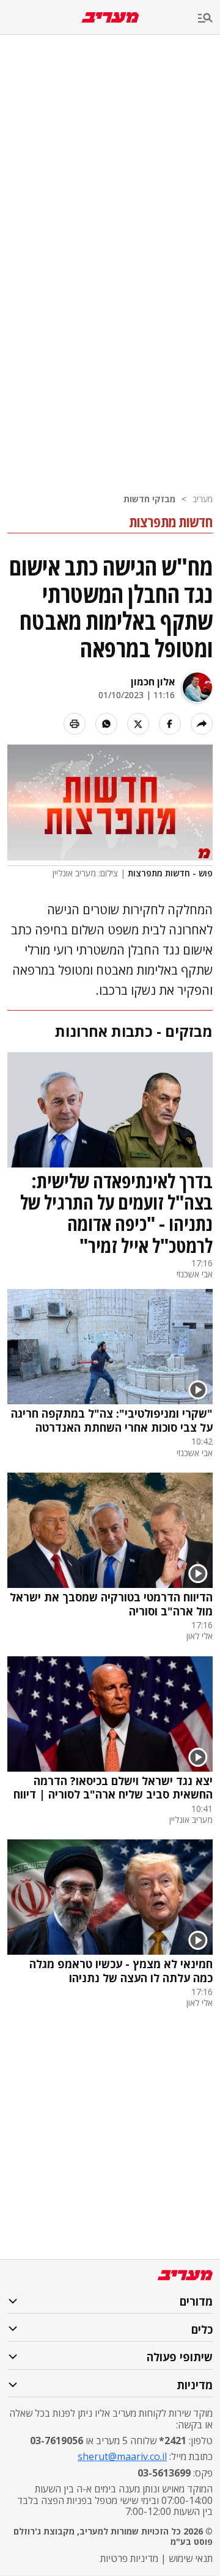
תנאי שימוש (191, 2558)
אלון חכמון (153, 682)
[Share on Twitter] (138, 724)
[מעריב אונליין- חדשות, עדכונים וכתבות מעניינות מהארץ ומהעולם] (110, 17)
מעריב (203, 499)
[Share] (202, 724)
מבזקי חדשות (149, 499)
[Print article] (75, 724)
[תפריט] (209, 19)
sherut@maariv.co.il (122, 2456)
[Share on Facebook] (170, 724)
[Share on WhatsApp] (106, 724)
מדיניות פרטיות (129, 2558)
